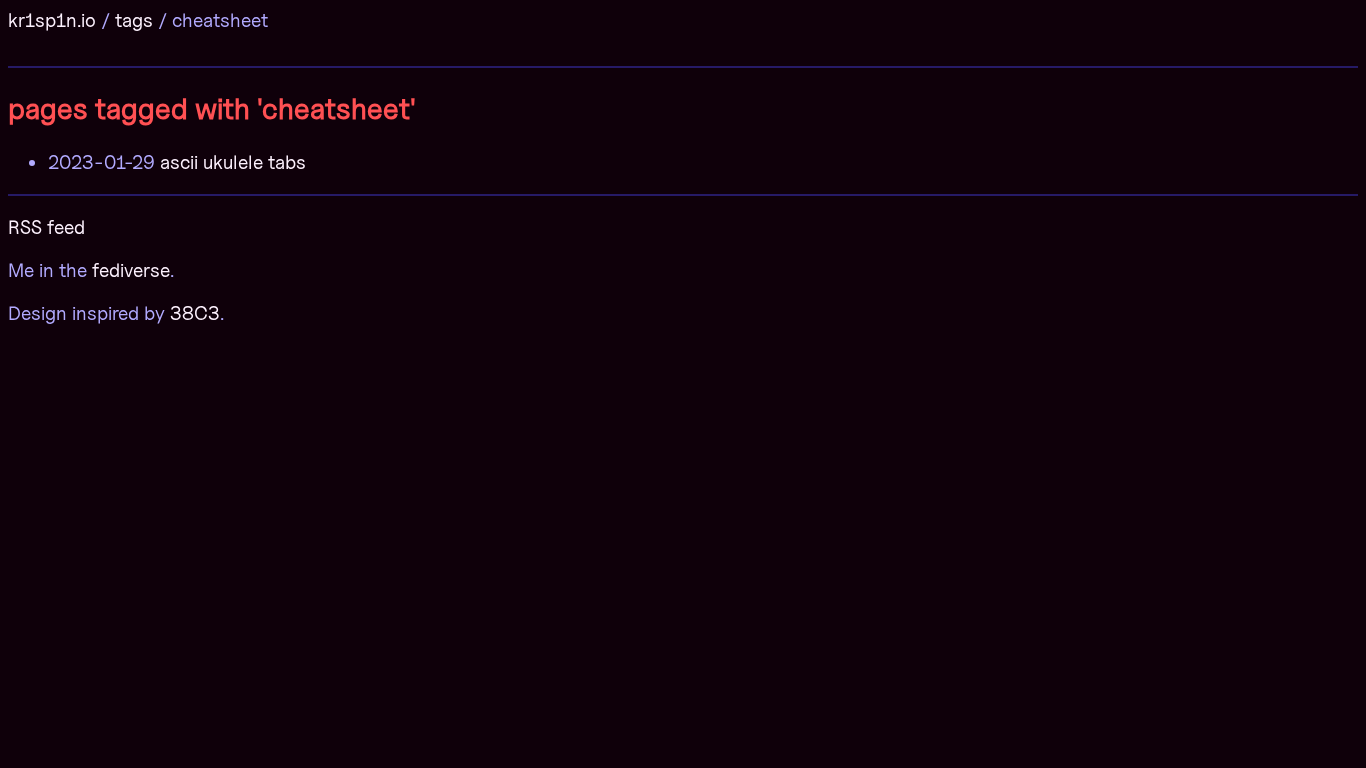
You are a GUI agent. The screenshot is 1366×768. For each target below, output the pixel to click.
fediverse (131, 270)
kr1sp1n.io (52, 20)
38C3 (195, 313)
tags (134, 20)
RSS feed (46, 227)
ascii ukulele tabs (233, 162)
